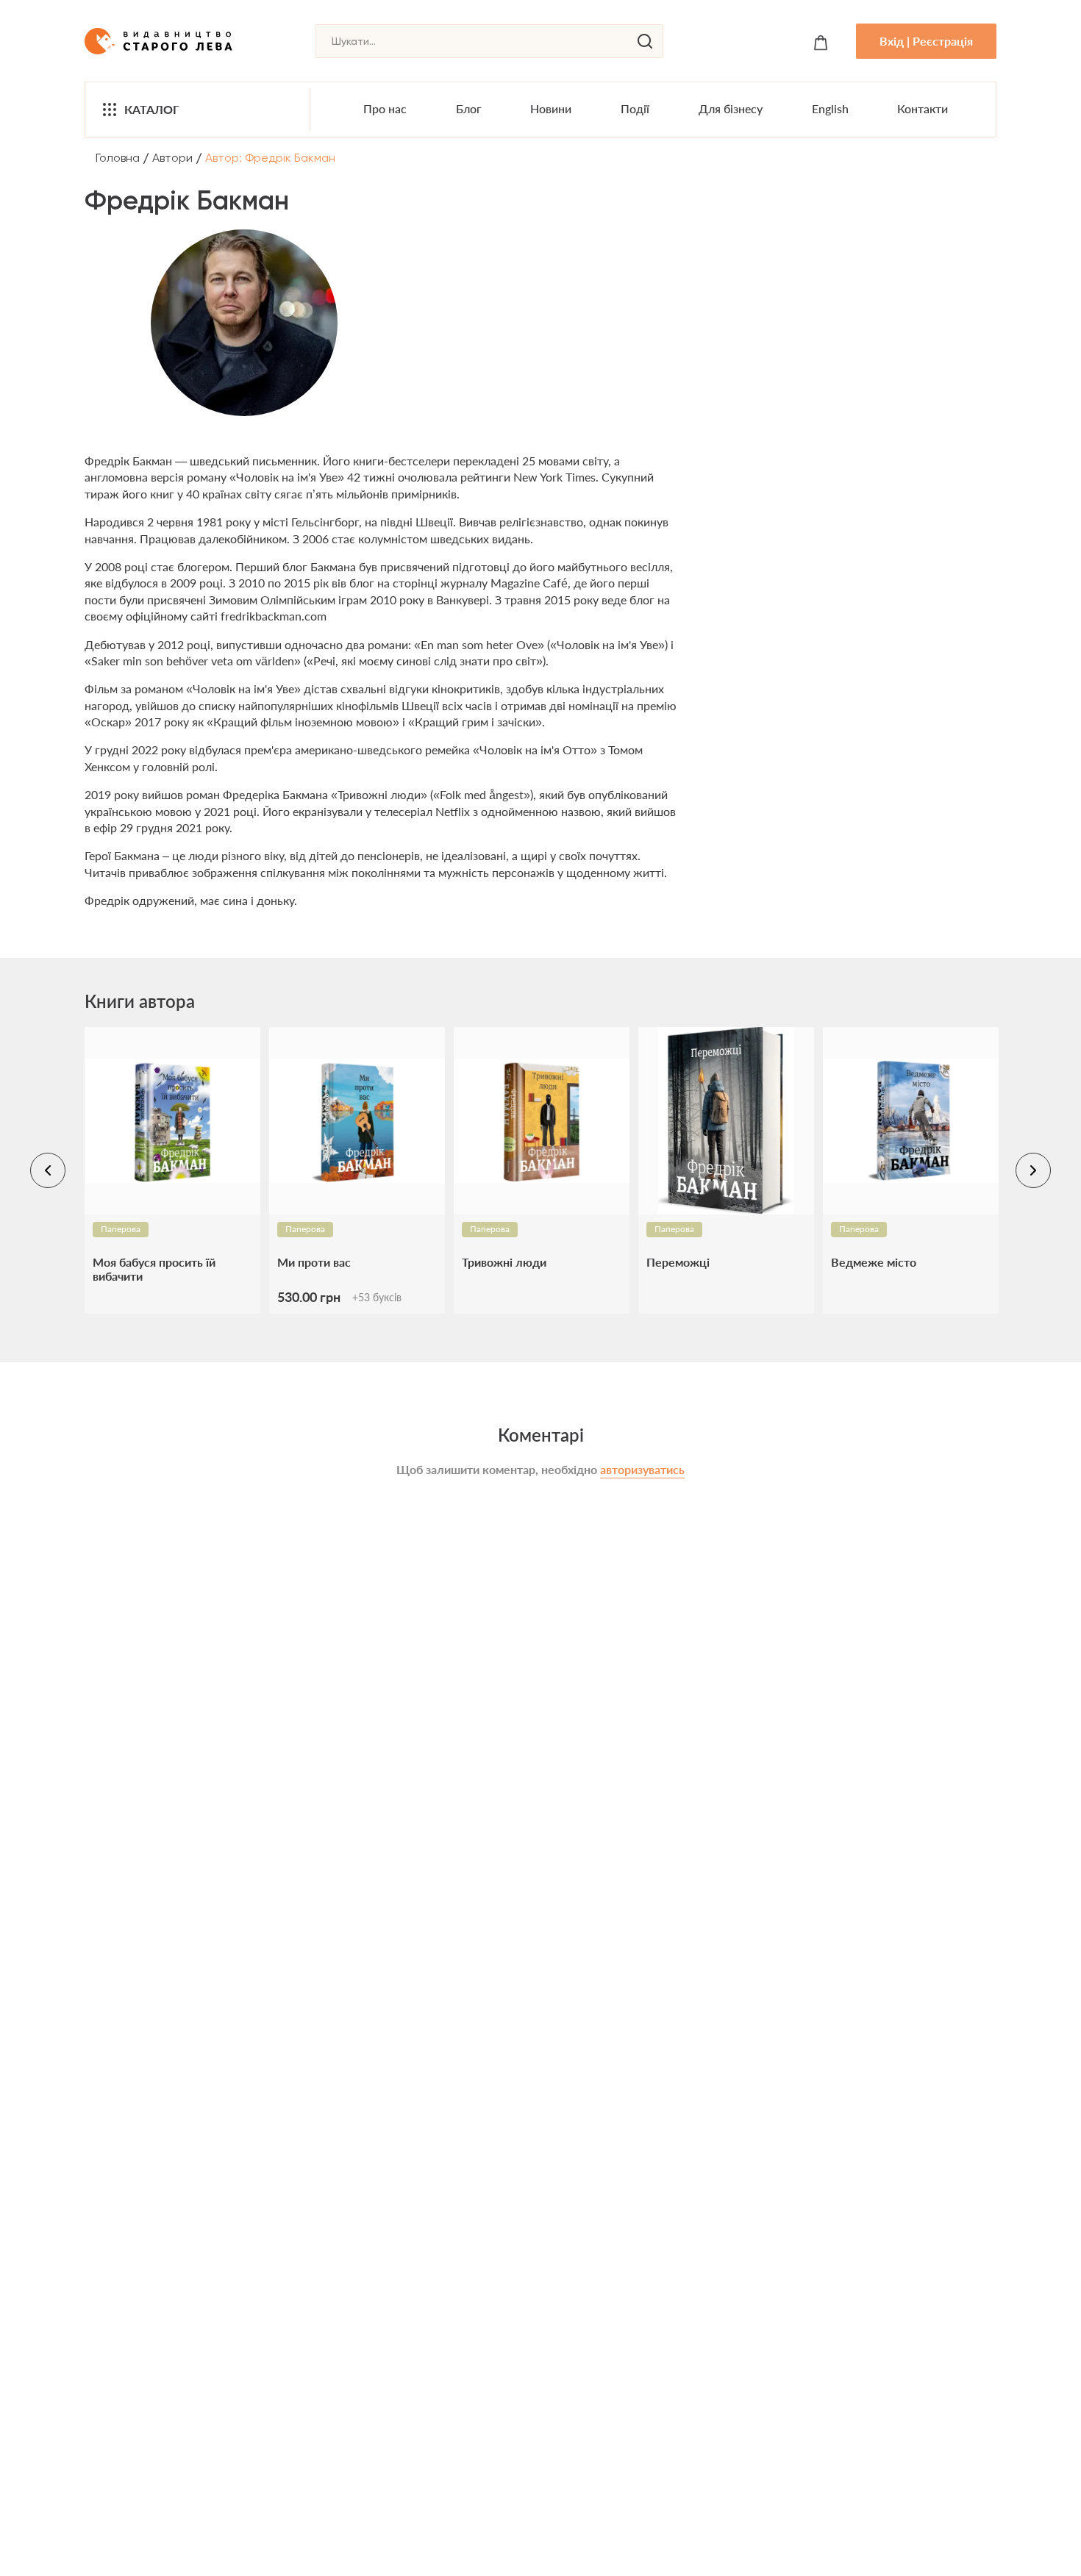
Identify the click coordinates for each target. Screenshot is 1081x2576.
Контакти (923, 108)
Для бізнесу (731, 108)
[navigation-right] (1033, 1170)
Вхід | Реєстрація (926, 41)
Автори (172, 158)
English (830, 108)
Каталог (152, 109)
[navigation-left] (48, 1170)
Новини (551, 108)
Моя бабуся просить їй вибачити (154, 1269)
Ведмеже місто (874, 1262)
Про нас (385, 108)
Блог (469, 108)
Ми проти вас (314, 1262)
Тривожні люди (504, 1262)
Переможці (678, 1262)
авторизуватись (642, 1469)
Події (635, 108)
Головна (118, 158)
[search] (645, 41)
